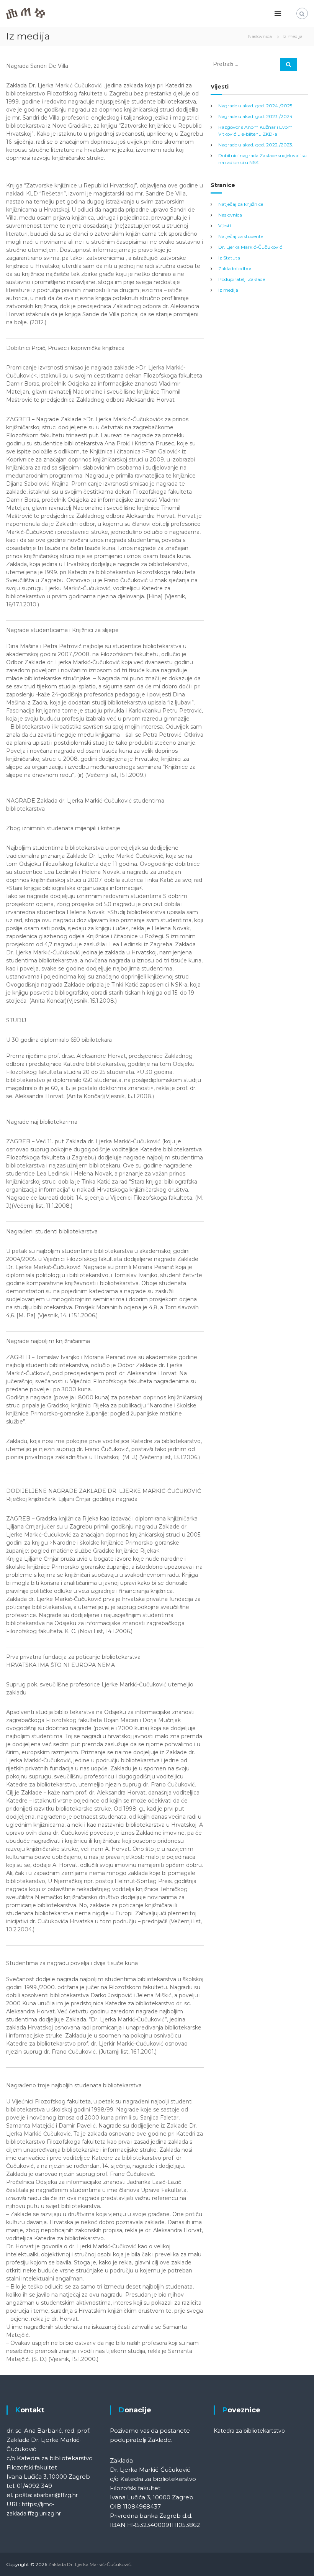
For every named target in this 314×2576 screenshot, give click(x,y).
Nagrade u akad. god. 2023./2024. (256, 116)
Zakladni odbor (235, 268)
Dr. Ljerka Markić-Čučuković (250, 247)
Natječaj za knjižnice (241, 204)
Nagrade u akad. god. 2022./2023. (256, 145)
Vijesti (225, 226)
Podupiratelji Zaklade (242, 279)
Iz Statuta (229, 258)
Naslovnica (230, 215)
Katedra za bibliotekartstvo (249, 2431)
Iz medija (228, 290)
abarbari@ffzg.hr (56, 2495)
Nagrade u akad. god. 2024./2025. (256, 106)
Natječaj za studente (241, 236)
